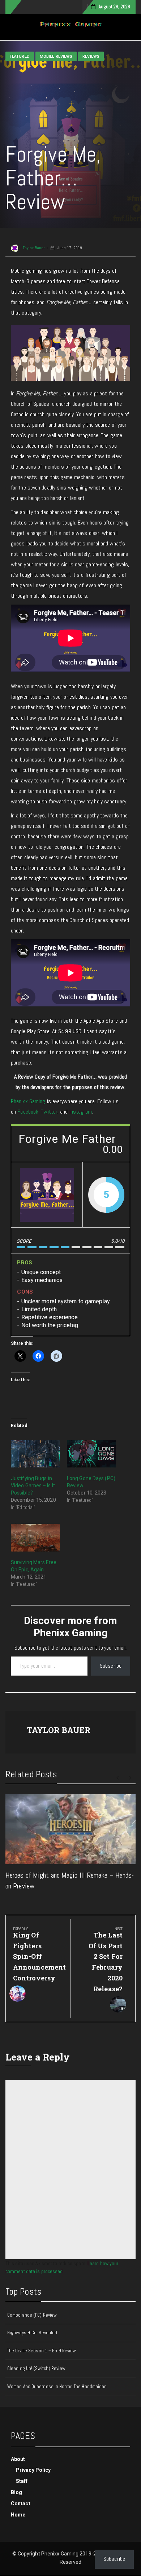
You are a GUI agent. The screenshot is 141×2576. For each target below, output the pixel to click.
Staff (22, 2481)
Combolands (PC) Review (32, 2315)
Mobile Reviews (56, 56)
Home (18, 2515)
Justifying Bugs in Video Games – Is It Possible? (33, 1486)
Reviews (91, 56)
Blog (16, 2492)
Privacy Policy (33, 2470)
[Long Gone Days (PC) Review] (91, 1454)
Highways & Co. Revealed (32, 2333)
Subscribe (111, 1666)
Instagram (81, 1112)
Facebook (28, 1112)
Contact (21, 2503)
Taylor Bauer (33, 248)
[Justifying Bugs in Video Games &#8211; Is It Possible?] (35, 1454)
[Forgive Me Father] (47, 1195)
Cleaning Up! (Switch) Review (36, 2368)
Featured (20, 56)
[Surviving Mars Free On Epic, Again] (35, 1538)
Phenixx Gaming (28, 1101)
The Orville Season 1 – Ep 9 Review (42, 2351)
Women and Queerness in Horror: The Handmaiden (57, 2386)
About (18, 2459)
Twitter (49, 1112)
